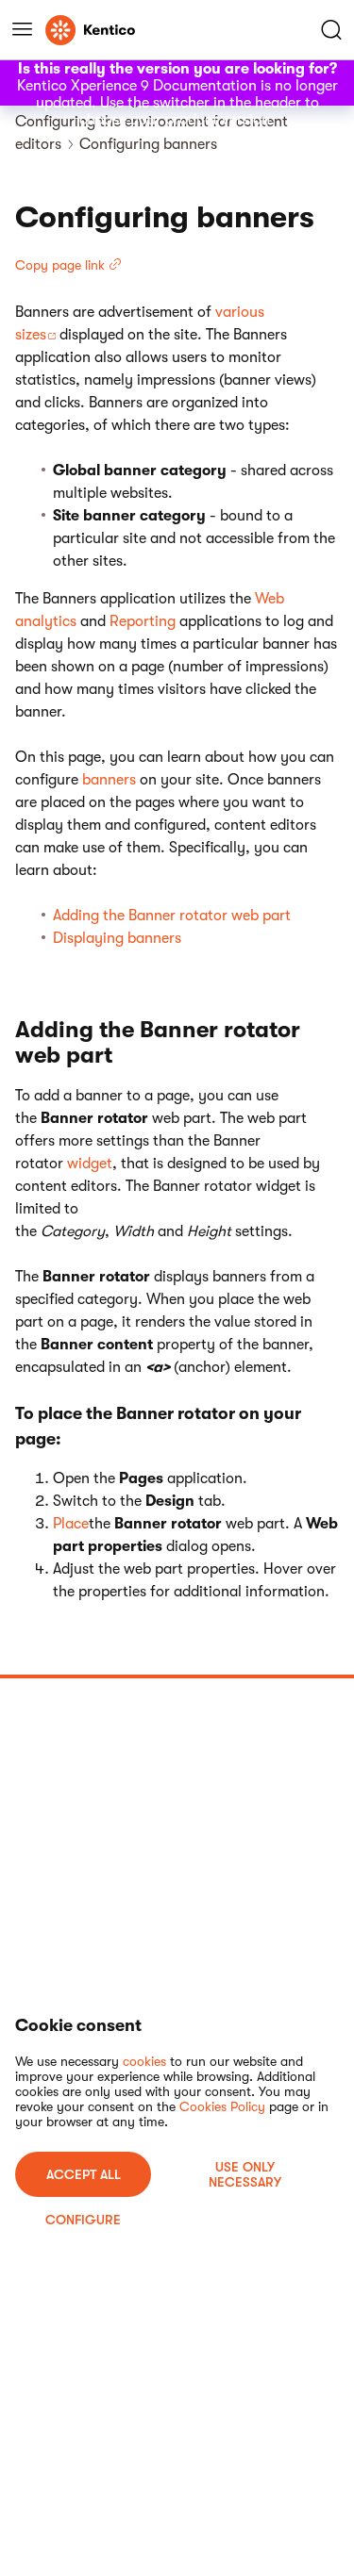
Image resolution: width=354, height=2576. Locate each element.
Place (71, 1524)
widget (90, 1164)
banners (109, 780)
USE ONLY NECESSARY (245, 2174)
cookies (144, 2061)
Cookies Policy (222, 2106)
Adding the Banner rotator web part (172, 916)
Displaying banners (117, 938)
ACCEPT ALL (84, 2174)
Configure (83, 2220)
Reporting (143, 621)
